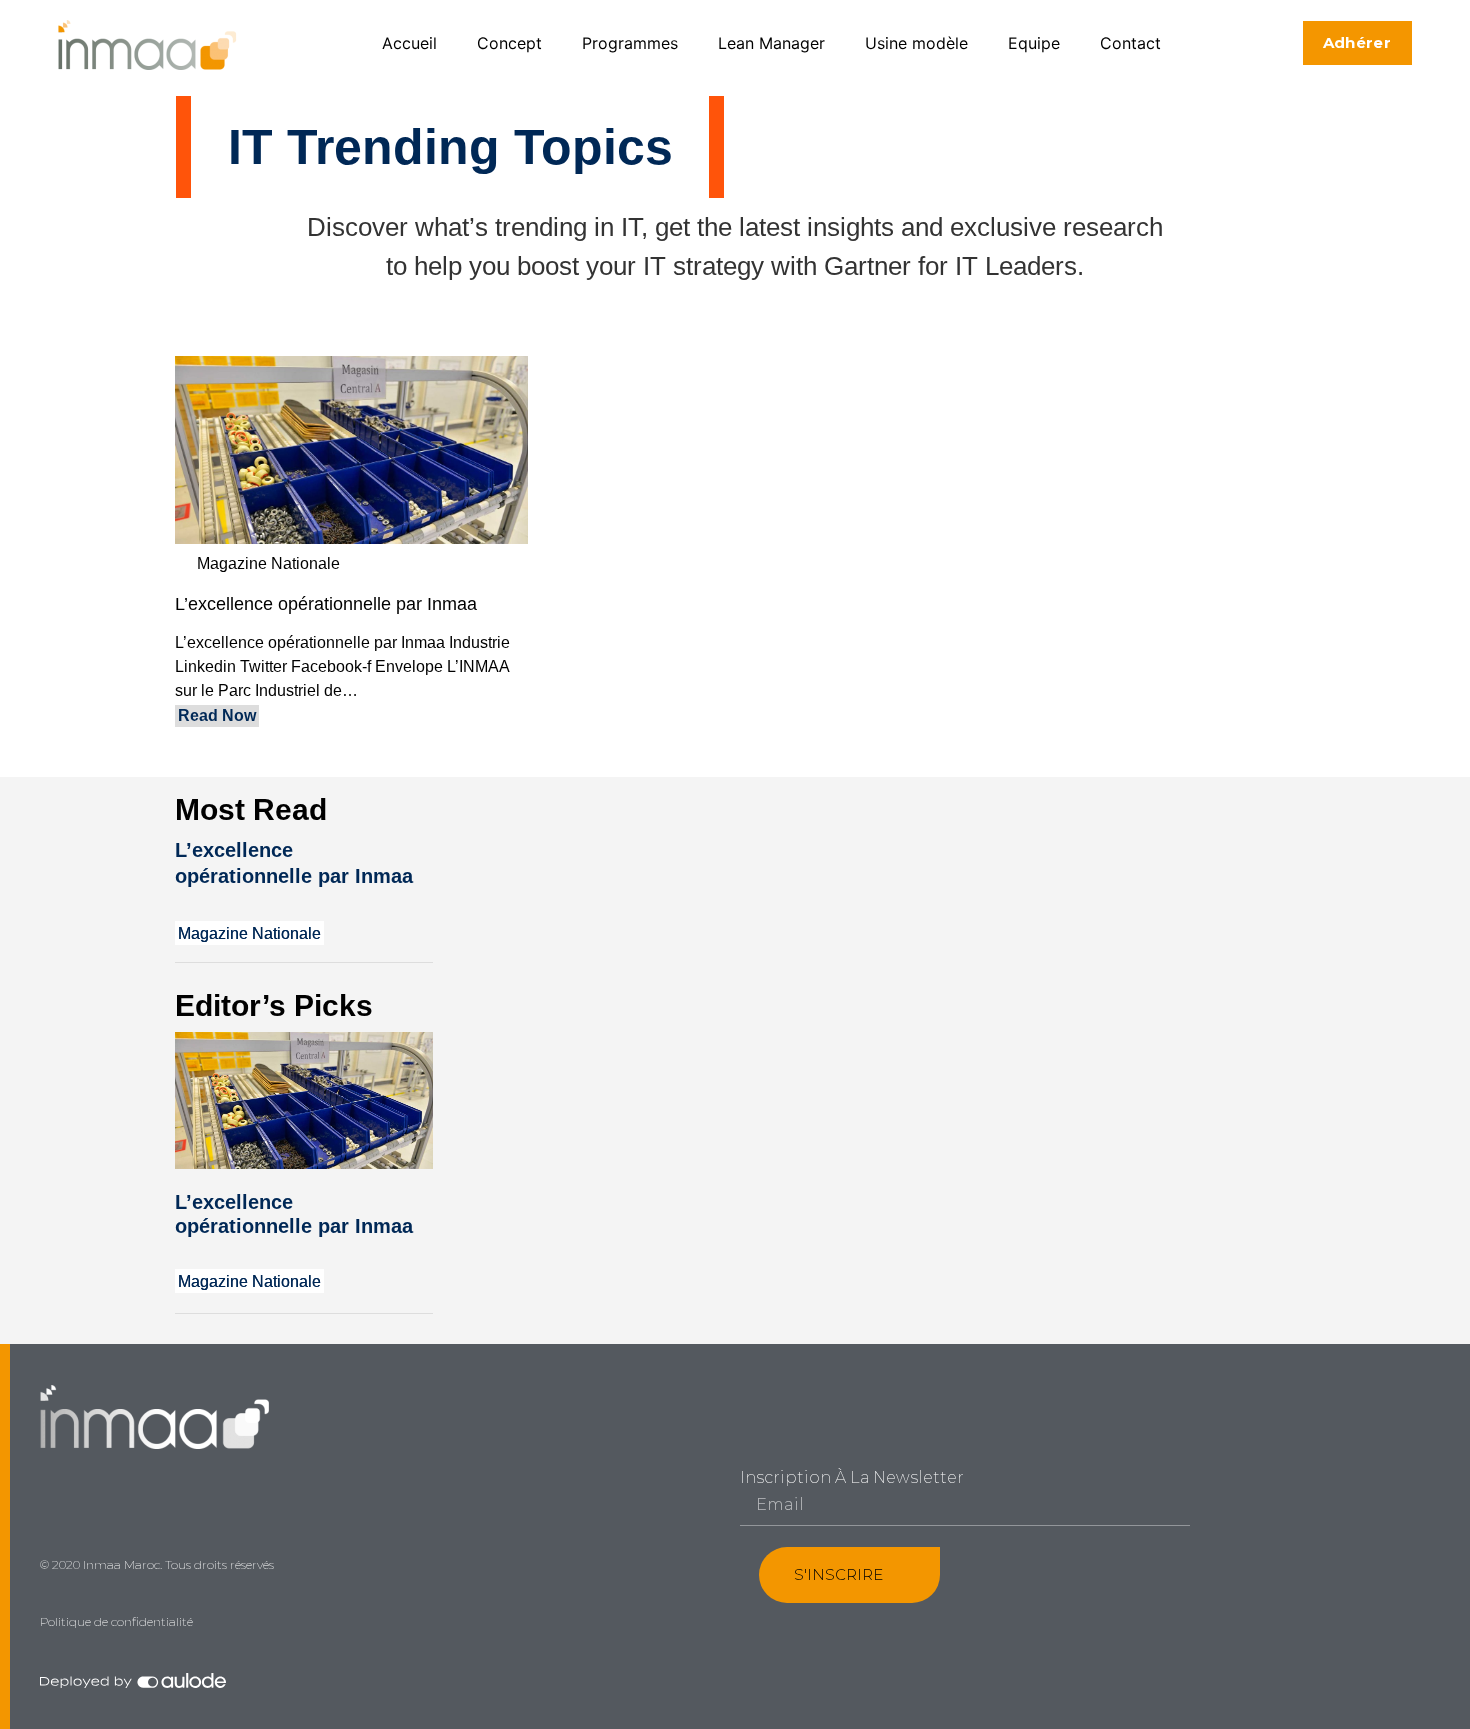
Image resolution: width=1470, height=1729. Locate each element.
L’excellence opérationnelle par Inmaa (326, 604)
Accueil (409, 43)
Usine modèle (916, 43)
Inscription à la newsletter (852, 1478)
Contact (1130, 43)
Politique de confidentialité (116, 1621)
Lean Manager (771, 43)
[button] (1357, 43)
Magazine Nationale (268, 563)
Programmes (630, 43)
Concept (509, 43)
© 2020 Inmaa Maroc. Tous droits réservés (157, 1564)
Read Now (217, 715)
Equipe (1034, 43)
